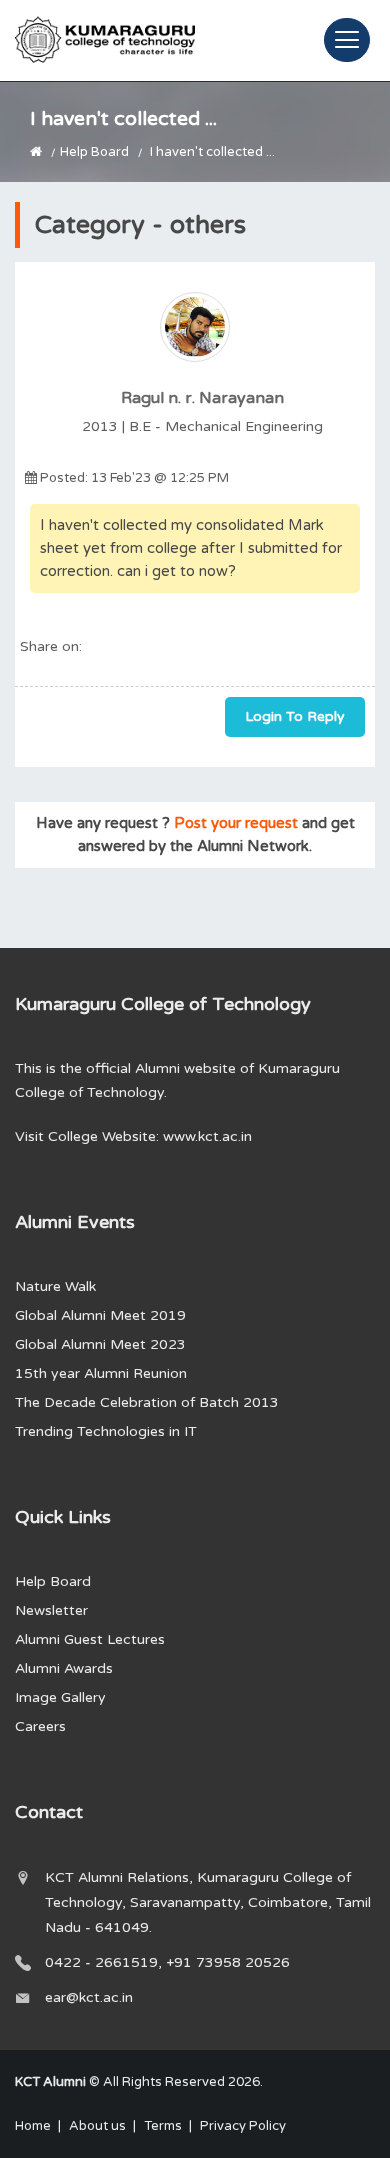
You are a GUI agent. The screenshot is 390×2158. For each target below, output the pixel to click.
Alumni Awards (64, 1668)
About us (97, 2126)
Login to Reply (295, 716)
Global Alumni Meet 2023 (100, 1344)
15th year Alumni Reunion (101, 1373)
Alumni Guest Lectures (90, 1639)
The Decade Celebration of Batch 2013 (147, 1402)
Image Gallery (60, 1697)
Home (33, 2126)
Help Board (94, 152)
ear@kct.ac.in (89, 1997)
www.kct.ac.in (207, 1136)
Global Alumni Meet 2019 (100, 1315)
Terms (163, 2126)
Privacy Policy (243, 2126)
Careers (40, 1726)
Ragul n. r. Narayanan (202, 398)
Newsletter (51, 1610)
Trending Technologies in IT (106, 1431)
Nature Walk (55, 1286)
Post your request (236, 823)
